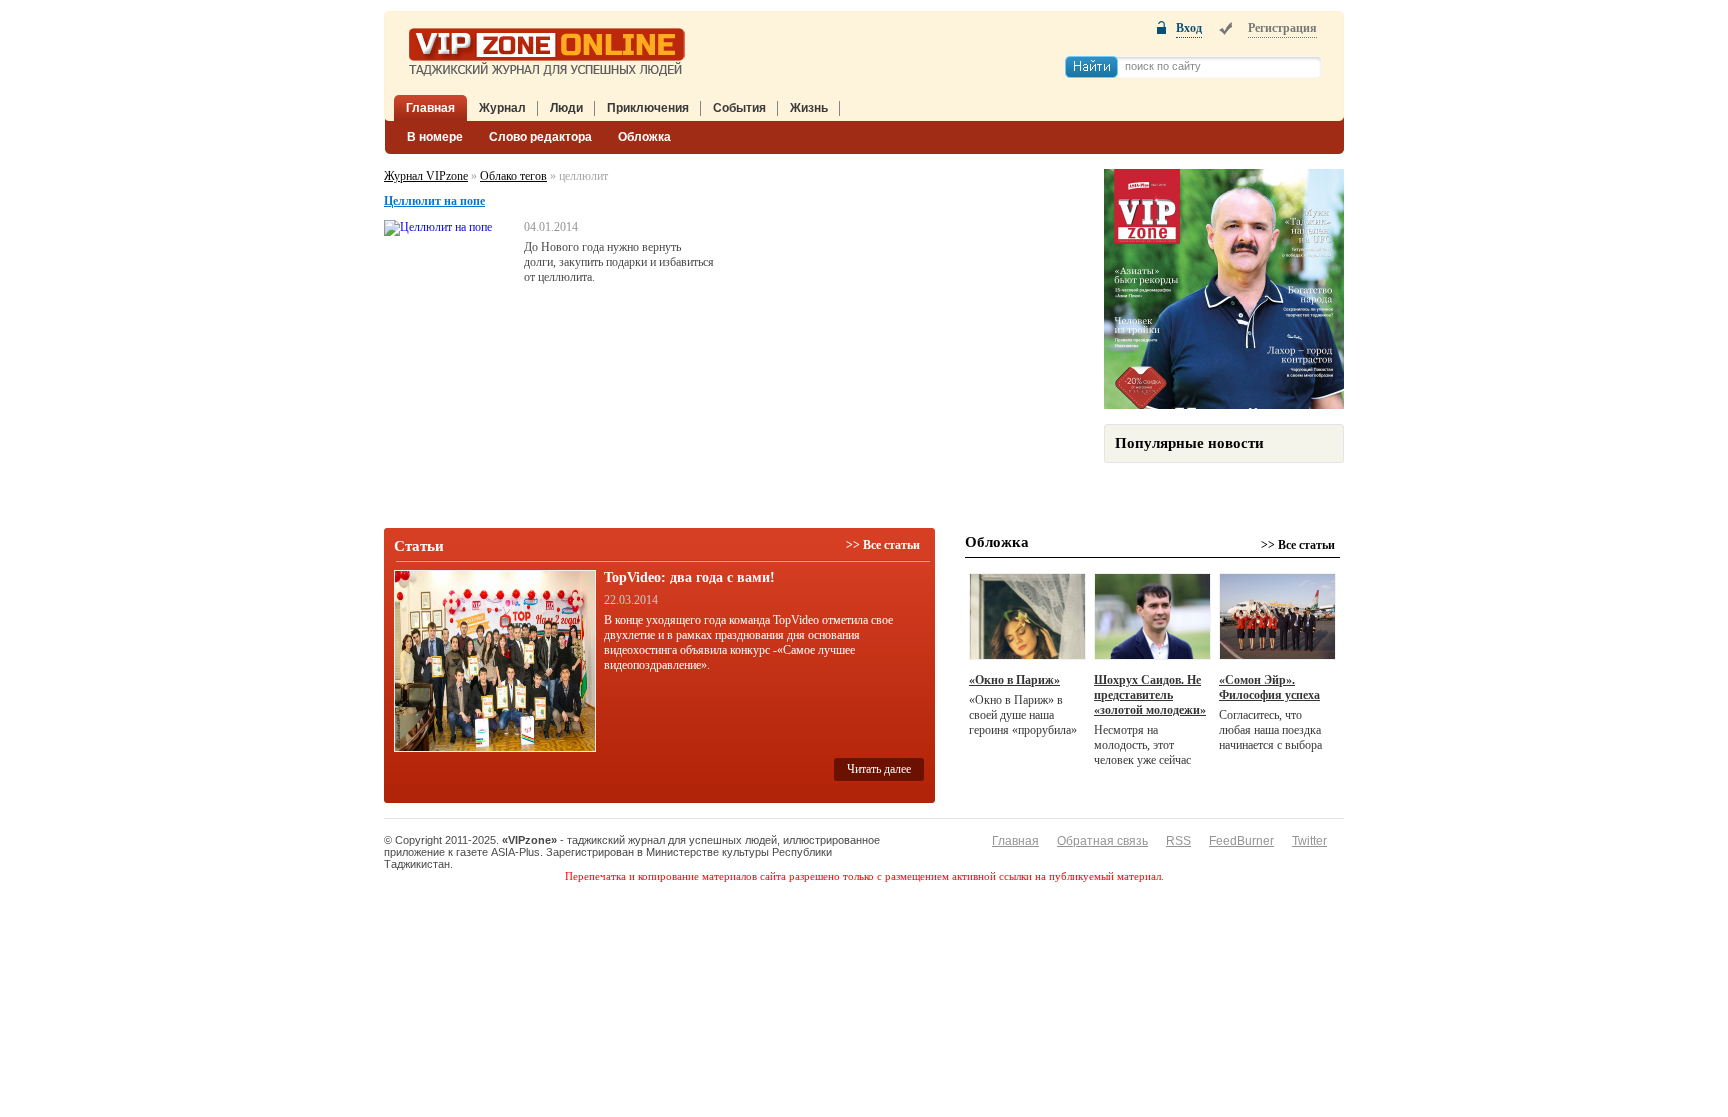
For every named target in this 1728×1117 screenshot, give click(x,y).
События (739, 108)
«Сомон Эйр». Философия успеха (1269, 687)
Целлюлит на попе (434, 201)
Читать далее (879, 769)
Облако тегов (513, 176)
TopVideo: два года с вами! (689, 577)
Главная (430, 108)
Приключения (648, 108)
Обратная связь (1102, 841)
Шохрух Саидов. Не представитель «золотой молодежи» (1150, 695)
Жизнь (809, 108)
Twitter (1309, 841)
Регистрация (1282, 28)
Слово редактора (540, 137)
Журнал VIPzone (426, 176)
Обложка (644, 137)
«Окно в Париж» (1014, 680)
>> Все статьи (883, 545)
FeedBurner (1241, 841)
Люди (566, 108)
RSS (1178, 841)
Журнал (502, 108)
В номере (435, 137)
